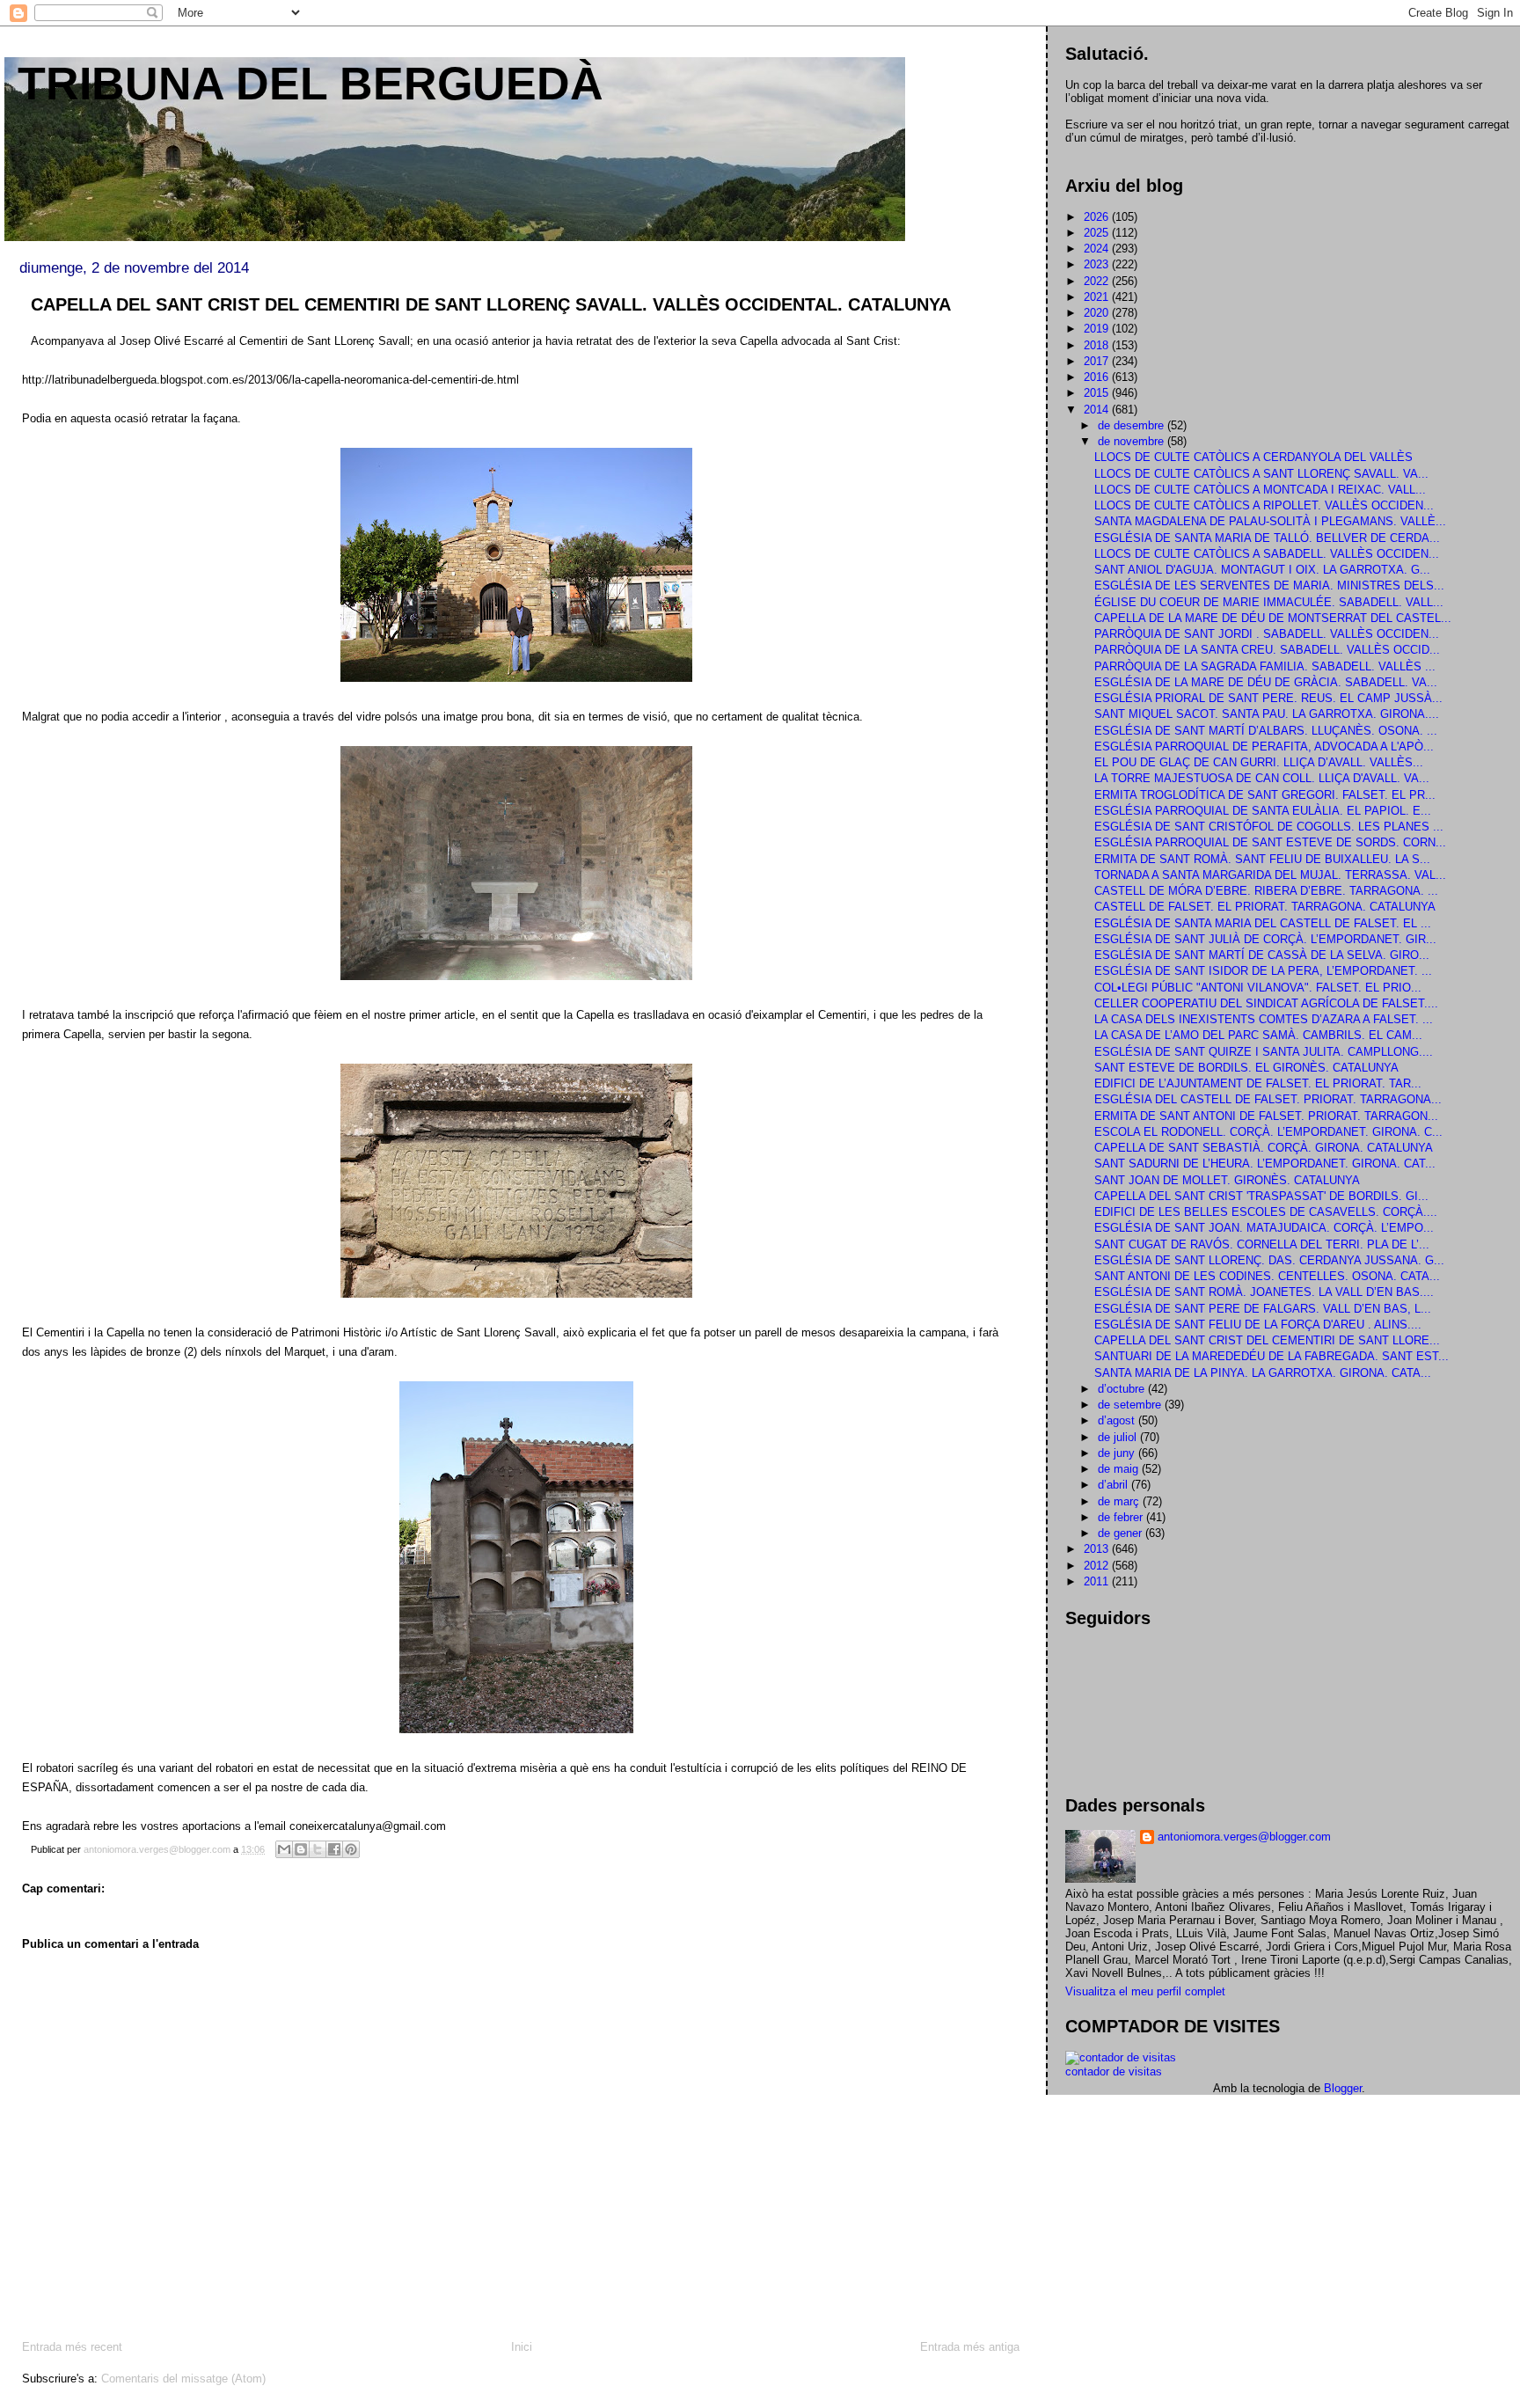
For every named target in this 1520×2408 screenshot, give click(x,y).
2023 (1098, 264)
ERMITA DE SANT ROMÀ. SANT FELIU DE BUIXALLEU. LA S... (1262, 859)
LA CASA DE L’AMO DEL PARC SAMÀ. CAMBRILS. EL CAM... (1258, 1035)
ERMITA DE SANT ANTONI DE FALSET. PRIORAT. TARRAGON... (1266, 1116)
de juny (1118, 1453)
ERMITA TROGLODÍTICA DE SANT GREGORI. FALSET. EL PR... (1265, 795)
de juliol (1119, 1437)
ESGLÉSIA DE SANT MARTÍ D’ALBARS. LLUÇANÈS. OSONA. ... (1266, 731)
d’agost (1118, 1420)
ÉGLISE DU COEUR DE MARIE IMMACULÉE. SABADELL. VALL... (1269, 602)
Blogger (1343, 2088)
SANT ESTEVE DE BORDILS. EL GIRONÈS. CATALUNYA (1246, 1068)
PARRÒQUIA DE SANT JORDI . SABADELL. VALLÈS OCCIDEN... (1267, 634)
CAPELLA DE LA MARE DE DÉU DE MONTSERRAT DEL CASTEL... (1273, 618)
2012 (1098, 1566)
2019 (1098, 329)
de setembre (1131, 1405)
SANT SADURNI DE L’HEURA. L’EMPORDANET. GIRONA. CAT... (1265, 1164)
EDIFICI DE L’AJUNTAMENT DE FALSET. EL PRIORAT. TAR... (1258, 1083)
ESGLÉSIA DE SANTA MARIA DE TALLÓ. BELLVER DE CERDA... (1267, 538)
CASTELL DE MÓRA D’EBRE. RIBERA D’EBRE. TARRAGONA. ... (1266, 891)
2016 (1098, 377)
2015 (1098, 393)
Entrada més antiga (970, 2347)
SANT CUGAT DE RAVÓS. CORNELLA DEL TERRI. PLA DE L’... (1262, 1244)
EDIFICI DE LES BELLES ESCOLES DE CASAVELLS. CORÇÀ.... (1266, 1212)
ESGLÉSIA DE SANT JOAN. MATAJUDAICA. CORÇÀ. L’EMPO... (1264, 1228)
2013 (1098, 1549)
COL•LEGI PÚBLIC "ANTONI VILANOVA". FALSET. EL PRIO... (1258, 988)
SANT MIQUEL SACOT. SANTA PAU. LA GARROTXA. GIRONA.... (1267, 714)
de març (1120, 1501)
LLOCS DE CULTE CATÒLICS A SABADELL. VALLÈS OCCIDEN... (1267, 554)
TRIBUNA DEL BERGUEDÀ (311, 84)
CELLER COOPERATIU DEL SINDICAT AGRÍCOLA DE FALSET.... (1266, 1003)
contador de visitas (1114, 2071)
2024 (1098, 249)
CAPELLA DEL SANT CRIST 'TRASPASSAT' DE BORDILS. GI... (1261, 1196)
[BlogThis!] (301, 1849)
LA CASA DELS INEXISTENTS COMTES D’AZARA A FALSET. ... (1264, 1019)
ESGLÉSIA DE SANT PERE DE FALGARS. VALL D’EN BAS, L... (1263, 1309)
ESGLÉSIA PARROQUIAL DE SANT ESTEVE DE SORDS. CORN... (1270, 842)
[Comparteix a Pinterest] (351, 1849)
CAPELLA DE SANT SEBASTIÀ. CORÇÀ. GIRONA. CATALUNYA (1264, 1148)
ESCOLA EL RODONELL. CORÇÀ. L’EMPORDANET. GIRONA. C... (1268, 1132)
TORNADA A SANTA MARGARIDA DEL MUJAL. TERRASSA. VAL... (1270, 875)
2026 (1098, 217)
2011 (1098, 1581)
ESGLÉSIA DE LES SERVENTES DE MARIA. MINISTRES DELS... (1269, 586)
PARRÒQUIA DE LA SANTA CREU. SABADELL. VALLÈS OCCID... (1267, 650)
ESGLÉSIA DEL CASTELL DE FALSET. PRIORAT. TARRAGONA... (1268, 1099)
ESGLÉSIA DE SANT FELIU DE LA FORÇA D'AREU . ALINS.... (1258, 1325)
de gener (1122, 1533)
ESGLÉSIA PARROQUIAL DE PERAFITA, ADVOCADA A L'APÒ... (1264, 747)
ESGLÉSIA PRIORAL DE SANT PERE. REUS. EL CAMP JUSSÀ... (1268, 698)
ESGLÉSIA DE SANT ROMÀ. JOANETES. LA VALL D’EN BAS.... (1264, 1292)
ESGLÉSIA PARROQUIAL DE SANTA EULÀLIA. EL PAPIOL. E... (1263, 811)
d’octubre (1123, 1389)
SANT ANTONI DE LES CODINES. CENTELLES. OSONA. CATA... (1267, 1276)
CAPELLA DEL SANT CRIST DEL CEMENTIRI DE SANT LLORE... (1267, 1340)
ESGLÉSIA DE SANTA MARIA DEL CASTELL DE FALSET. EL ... (1263, 923)
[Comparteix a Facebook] (334, 1849)
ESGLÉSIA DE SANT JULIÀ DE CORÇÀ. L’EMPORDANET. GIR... (1265, 939)
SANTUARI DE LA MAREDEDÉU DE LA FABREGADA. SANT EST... (1272, 1356)
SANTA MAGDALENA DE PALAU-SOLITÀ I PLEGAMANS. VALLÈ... (1270, 521)
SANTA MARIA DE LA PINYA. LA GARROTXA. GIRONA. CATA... (1263, 1373)
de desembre (1133, 425)
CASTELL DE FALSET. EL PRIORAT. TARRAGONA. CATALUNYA (1265, 907)
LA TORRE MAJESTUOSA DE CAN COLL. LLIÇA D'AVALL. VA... (1262, 778)
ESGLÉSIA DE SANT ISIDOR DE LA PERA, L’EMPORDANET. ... (1263, 971)
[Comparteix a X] (318, 1849)
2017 (1098, 361)
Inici (522, 2347)
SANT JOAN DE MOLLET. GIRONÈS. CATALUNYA (1227, 1180)
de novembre (1133, 441)
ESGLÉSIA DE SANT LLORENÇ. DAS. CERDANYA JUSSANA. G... (1269, 1260)
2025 (1098, 233)
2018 (1098, 345)
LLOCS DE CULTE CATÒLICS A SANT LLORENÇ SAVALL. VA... (1261, 474)
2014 (1098, 410)
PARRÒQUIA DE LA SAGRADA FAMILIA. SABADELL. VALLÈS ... (1265, 666)
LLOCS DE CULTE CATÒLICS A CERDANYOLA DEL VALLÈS (1253, 457)
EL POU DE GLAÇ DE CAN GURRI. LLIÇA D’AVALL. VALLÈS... (1259, 762)
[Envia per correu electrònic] (284, 1849)
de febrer (1122, 1517)
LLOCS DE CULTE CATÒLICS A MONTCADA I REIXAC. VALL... (1260, 490)
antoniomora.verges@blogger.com (1244, 1837)
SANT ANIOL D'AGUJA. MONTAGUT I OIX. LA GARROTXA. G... (1262, 570)
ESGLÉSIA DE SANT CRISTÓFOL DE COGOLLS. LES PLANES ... (1269, 827)
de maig (1120, 1469)
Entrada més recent (72, 2347)
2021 (1098, 297)
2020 (1098, 313)
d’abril (1114, 1485)
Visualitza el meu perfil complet (1145, 1991)
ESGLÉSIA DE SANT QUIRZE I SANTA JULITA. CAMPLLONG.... (1264, 1052)
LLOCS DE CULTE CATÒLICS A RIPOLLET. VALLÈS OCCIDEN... (1264, 505)
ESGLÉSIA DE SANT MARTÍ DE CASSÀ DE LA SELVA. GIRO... (1262, 955)
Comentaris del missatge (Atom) (183, 2379)
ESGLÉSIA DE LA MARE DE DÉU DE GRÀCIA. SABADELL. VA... (1266, 682)
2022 (1098, 281)
